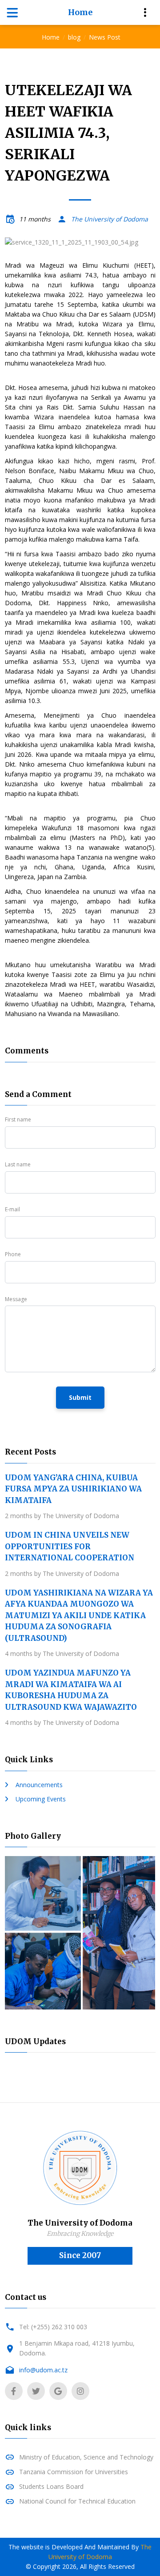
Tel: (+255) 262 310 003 (53, 2327)
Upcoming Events (41, 1799)
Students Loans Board (51, 2486)
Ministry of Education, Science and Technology (86, 2457)
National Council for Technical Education (77, 2501)
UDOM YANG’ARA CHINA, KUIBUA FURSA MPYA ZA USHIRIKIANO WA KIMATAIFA (73, 1489)
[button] (16, 242)
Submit (80, 1397)
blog (74, 37)
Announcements (39, 1785)
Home (80, 12)
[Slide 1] (80, 236)
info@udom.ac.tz (43, 2370)
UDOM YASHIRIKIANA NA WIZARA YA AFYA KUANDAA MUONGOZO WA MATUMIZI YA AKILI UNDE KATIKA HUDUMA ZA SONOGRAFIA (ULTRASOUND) (79, 1616)
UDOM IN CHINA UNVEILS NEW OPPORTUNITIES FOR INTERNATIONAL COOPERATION (70, 1546)
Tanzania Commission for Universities (74, 2472)
